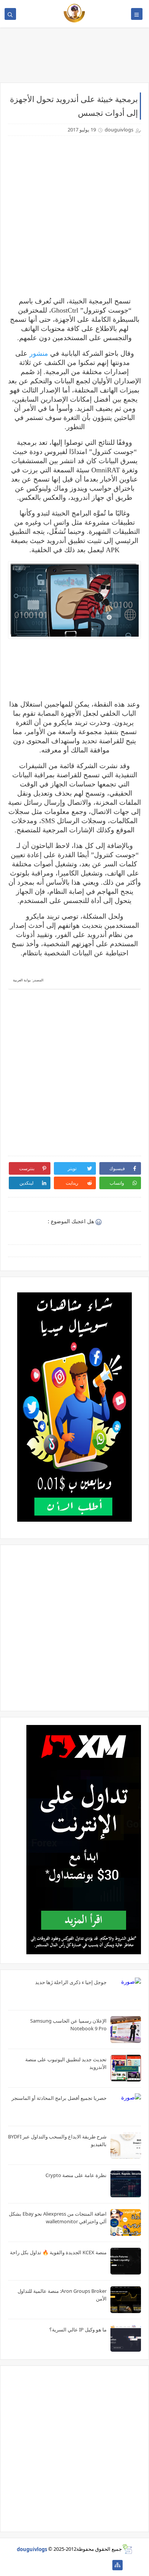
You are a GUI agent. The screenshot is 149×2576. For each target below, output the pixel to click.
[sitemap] (117, 2565)
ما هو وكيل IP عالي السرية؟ (78, 2330)
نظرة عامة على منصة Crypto (76, 2175)
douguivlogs (32, 2549)
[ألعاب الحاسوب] (93, 2565)
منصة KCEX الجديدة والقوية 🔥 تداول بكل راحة (58, 2252)
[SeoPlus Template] (127, 2549)
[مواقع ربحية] (81, 2565)
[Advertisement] (74, 216)
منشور (38, 353)
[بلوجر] (56, 2565)
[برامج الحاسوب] (105, 2565)
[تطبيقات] (32, 2565)
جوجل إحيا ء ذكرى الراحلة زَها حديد (71, 1982)
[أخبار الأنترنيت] (44, 2565)
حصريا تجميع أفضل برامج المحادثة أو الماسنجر (59, 2098)
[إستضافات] (69, 2565)
